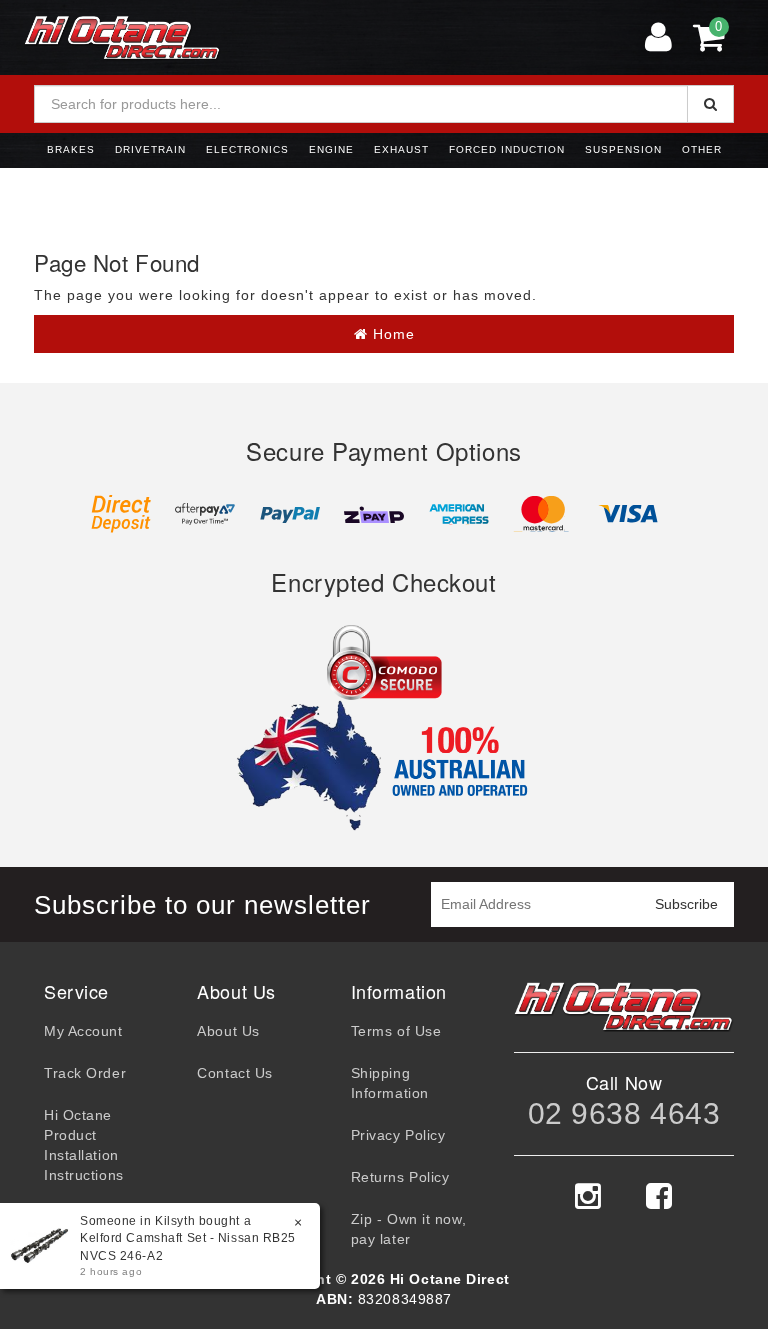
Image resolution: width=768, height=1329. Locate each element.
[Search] (710, 104)
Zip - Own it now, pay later (409, 1229)
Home (391, 334)
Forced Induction (507, 149)
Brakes (71, 149)
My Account (83, 1031)
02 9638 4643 (624, 1113)
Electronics (247, 149)
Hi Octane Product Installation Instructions (84, 1145)
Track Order (85, 1073)
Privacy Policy (398, 1135)
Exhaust (401, 149)
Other (702, 149)
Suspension (623, 149)
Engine (331, 149)
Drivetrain (150, 149)
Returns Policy (400, 1177)
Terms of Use (396, 1031)
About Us (228, 1031)
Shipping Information (390, 1083)
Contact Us (235, 1073)
